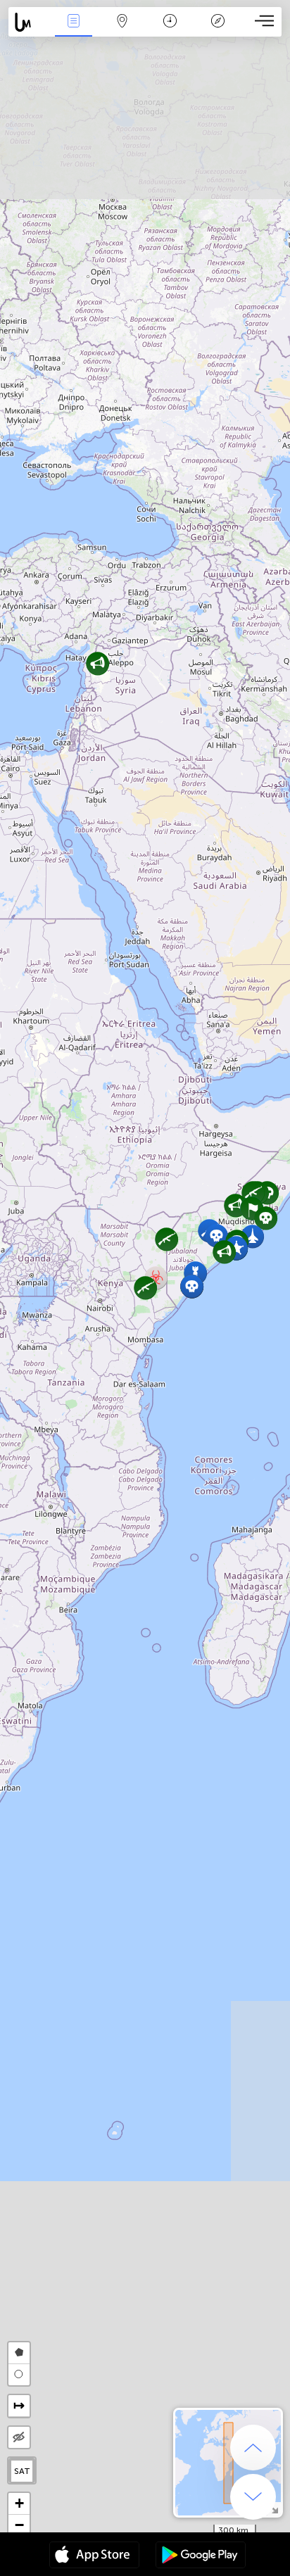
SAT (22, 2471)
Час (170, 31)
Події (74, 31)
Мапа (122, 31)
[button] (97, 663)
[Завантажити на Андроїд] (201, 2556)
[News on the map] (29, 22)
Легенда (218, 31)
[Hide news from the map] (19, 2437)
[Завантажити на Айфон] (94, 2556)
